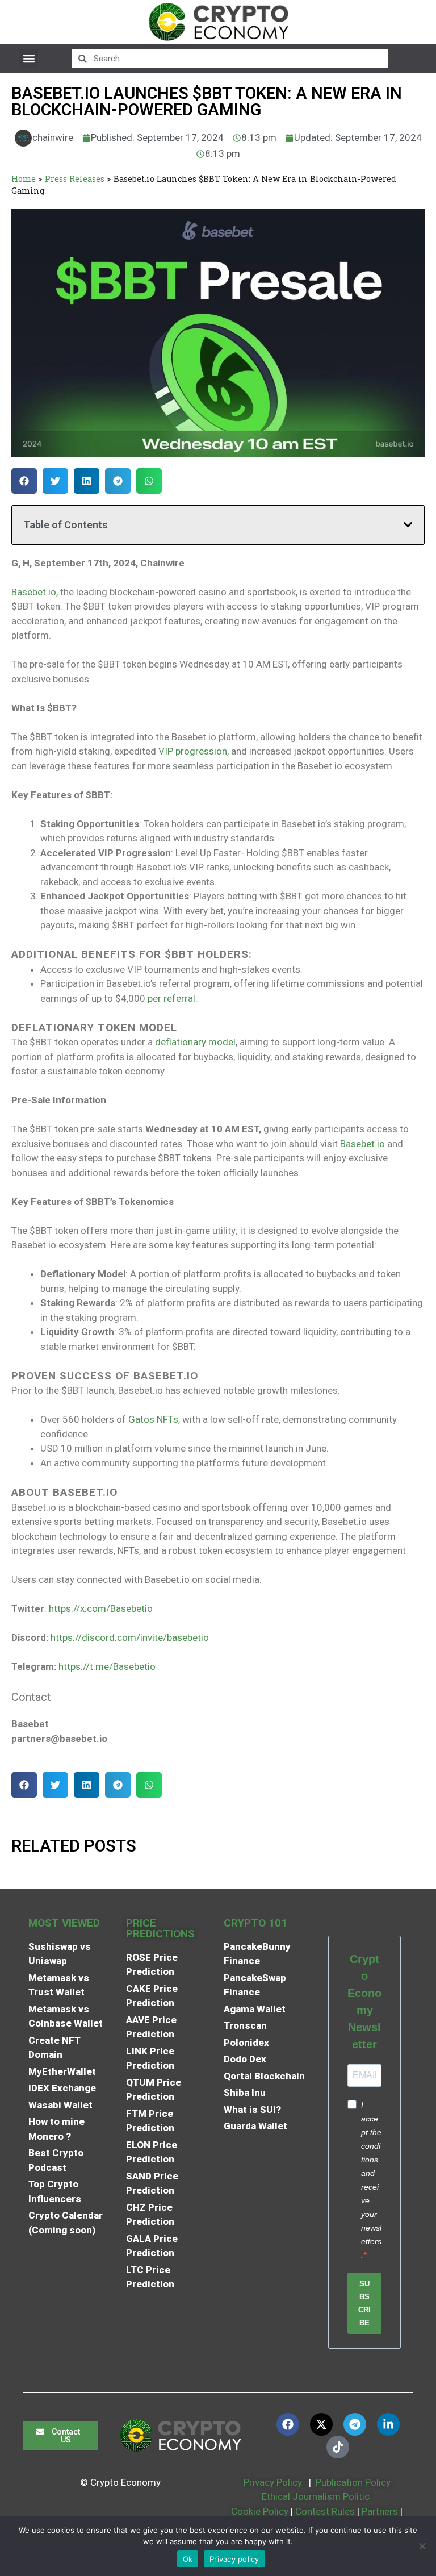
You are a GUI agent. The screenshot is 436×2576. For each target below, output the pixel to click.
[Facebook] (288, 2424)
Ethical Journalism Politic (317, 2496)
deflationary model (195, 1042)
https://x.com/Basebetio (101, 1608)
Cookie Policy (259, 2511)
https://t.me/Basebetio (107, 1666)
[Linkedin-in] (388, 2424)
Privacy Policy (272, 2482)
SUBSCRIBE (364, 2303)
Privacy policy (234, 2559)
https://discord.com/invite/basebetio (130, 1637)
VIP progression (193, 751)
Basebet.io (34, 592)
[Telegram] (355, 2424)
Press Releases (75, 179)
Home (24, 179)
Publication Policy (353, 2482)
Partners (380, 2511)
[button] (29, 58)
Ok (188, 2559)
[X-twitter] (321, 2424)
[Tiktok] (338, 2447)
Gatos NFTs (153, 1419)
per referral (171, 998)
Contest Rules (326, 2511)
